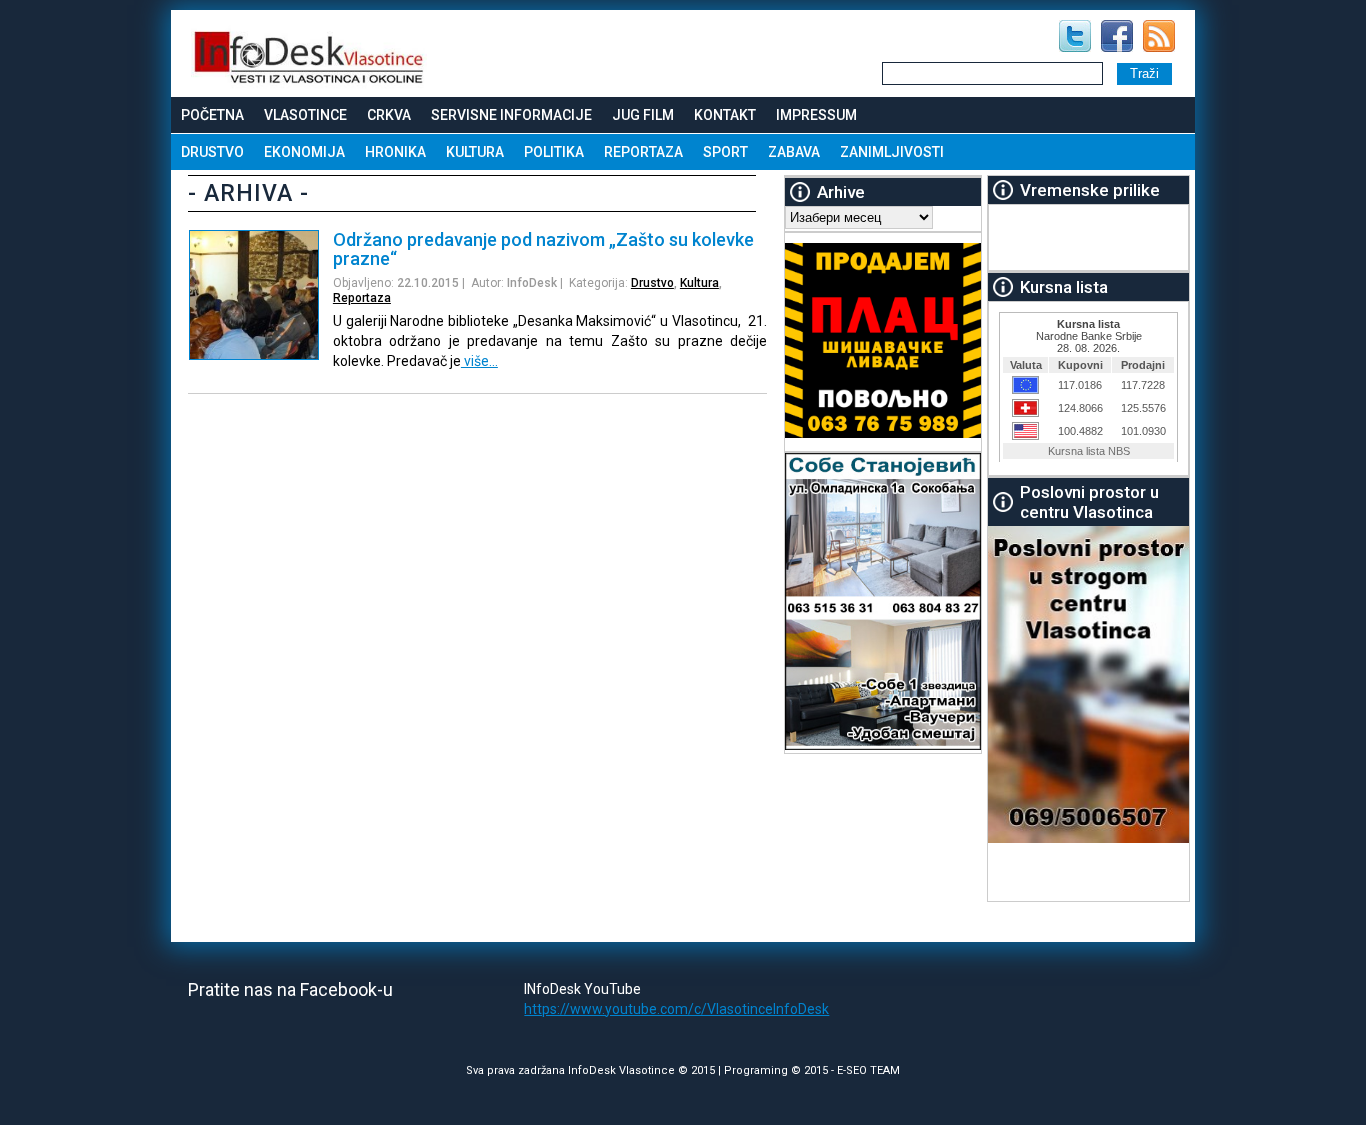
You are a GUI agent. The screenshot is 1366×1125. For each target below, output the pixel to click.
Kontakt (725, 115)
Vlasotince (305, 115)
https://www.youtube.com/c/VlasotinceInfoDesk (676, 1009)
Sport (725, 152)
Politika (554, 152)
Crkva (389, 115)
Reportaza (643, 152)
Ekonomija (304, 152)
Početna (212, 115)
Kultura (475, 152)
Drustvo (212, 152)
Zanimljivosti (892, 152)
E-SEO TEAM (868, 1070)
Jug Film (643, 115)
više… (479, 361)
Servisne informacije (511, 115)
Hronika (395, 152)
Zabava (794, 152)
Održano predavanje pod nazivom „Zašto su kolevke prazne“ (543, 249)
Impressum (816, 115)
